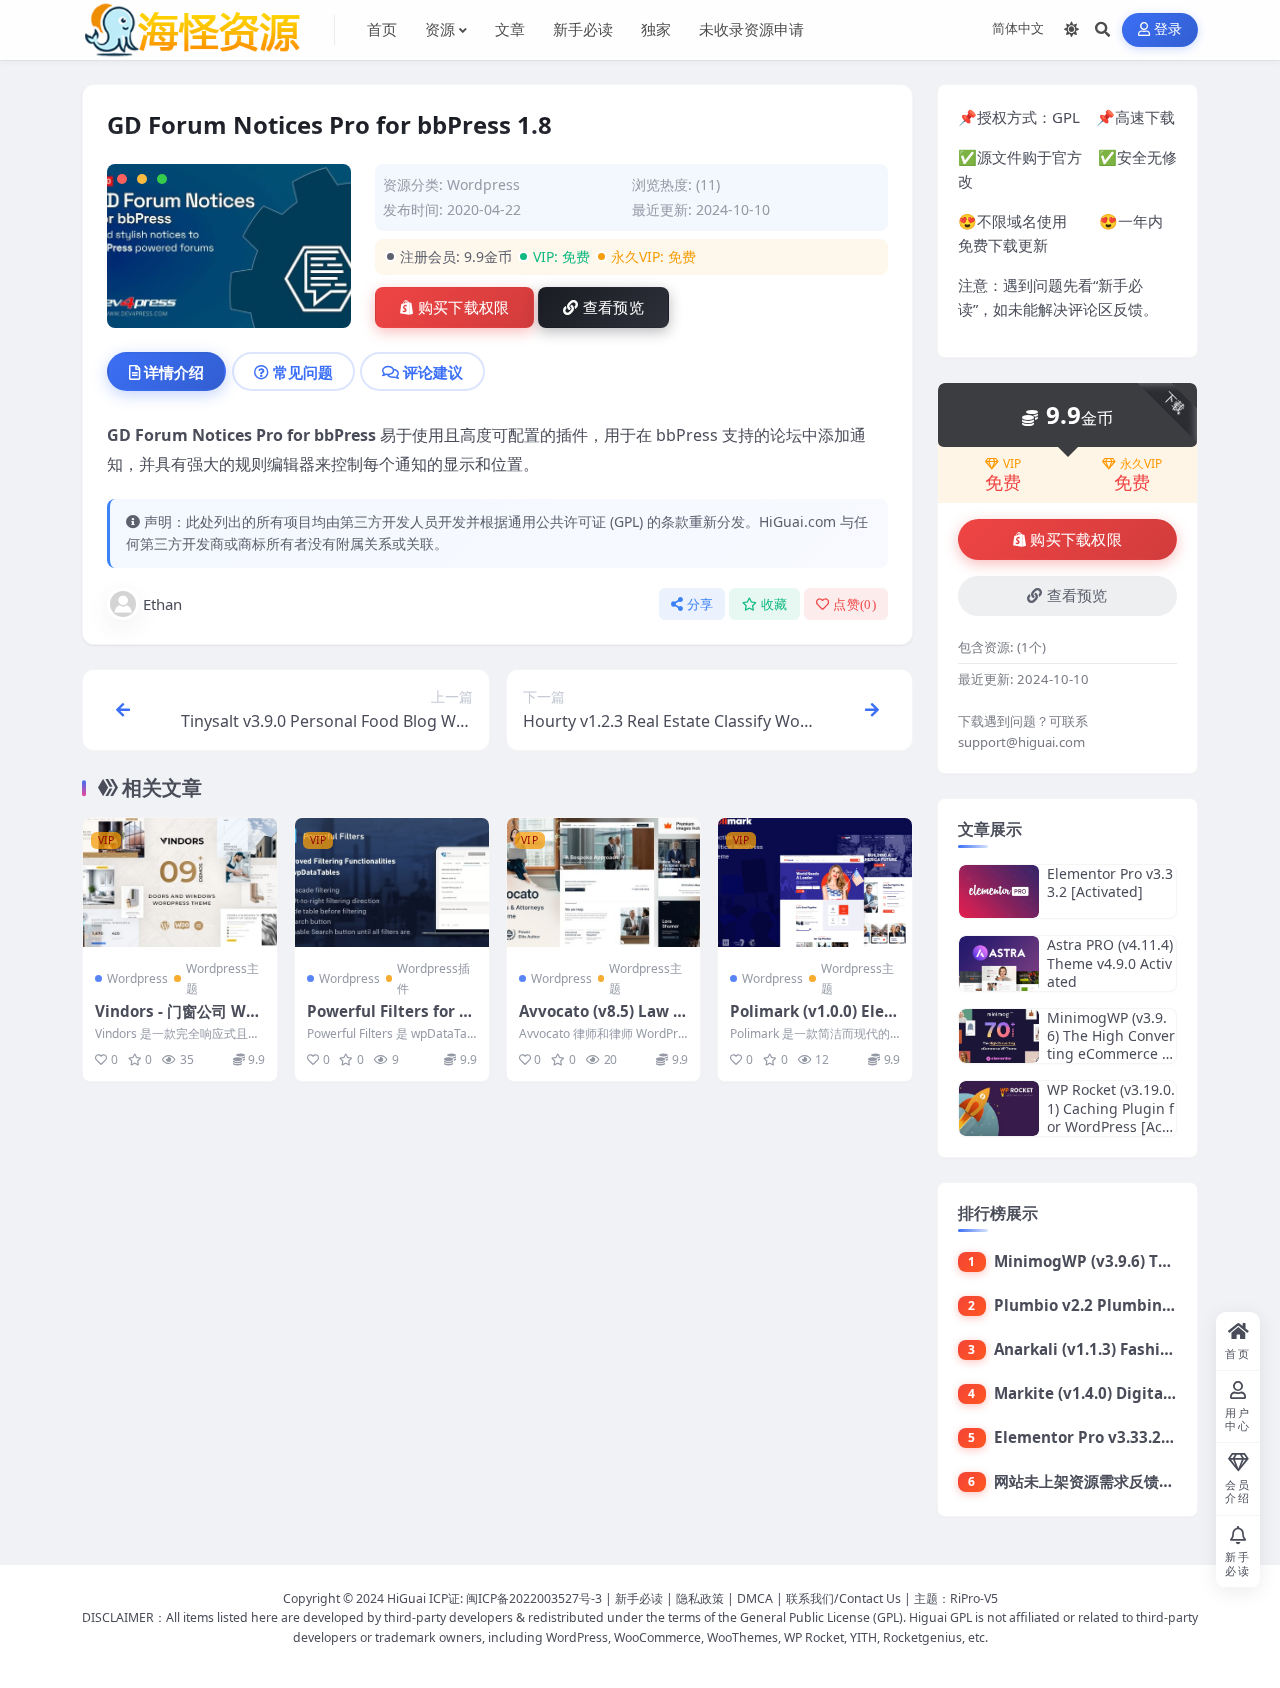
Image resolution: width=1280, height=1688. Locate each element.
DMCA (755, 1598)
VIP (1012, 464)
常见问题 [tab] (303, 372)
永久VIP (1141, 464)
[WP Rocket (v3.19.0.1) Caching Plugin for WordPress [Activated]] (999, 1108)
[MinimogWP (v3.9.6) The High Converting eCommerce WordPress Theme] (999, 1036)
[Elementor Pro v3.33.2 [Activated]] (999, 891)
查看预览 (613, 308)
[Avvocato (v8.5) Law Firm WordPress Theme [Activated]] (604, 882)
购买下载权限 (464, 308)
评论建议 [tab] (433, 372)
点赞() (854, 604)
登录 (1168, 29)
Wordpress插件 (433, 978)
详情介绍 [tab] (174, 372)
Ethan (162, 604)
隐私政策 (700, 1598)
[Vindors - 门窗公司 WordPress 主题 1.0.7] (180, 882)
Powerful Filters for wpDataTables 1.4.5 (389, 1021)
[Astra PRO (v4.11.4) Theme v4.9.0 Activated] (999, 963)
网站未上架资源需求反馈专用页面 (1106, 1481)
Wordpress (483, 184)
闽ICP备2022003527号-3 (534, 1598)
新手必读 (639, 1598)
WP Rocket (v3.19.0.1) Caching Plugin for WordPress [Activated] (1111, 1117)
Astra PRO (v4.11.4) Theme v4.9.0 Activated (1110, 962)
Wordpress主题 (222, 978)
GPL (1066, 117)
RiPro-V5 (974, 1598)
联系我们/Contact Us (843, 1598)
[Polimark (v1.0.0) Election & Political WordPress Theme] (815, 882)
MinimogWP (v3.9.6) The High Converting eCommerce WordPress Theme (1111, 1045)
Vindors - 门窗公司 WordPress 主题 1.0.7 (178, 1021)
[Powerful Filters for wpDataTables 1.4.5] (392, 882)
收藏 (774, 604)
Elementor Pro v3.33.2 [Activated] (1110, 882)
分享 (700, 604)
